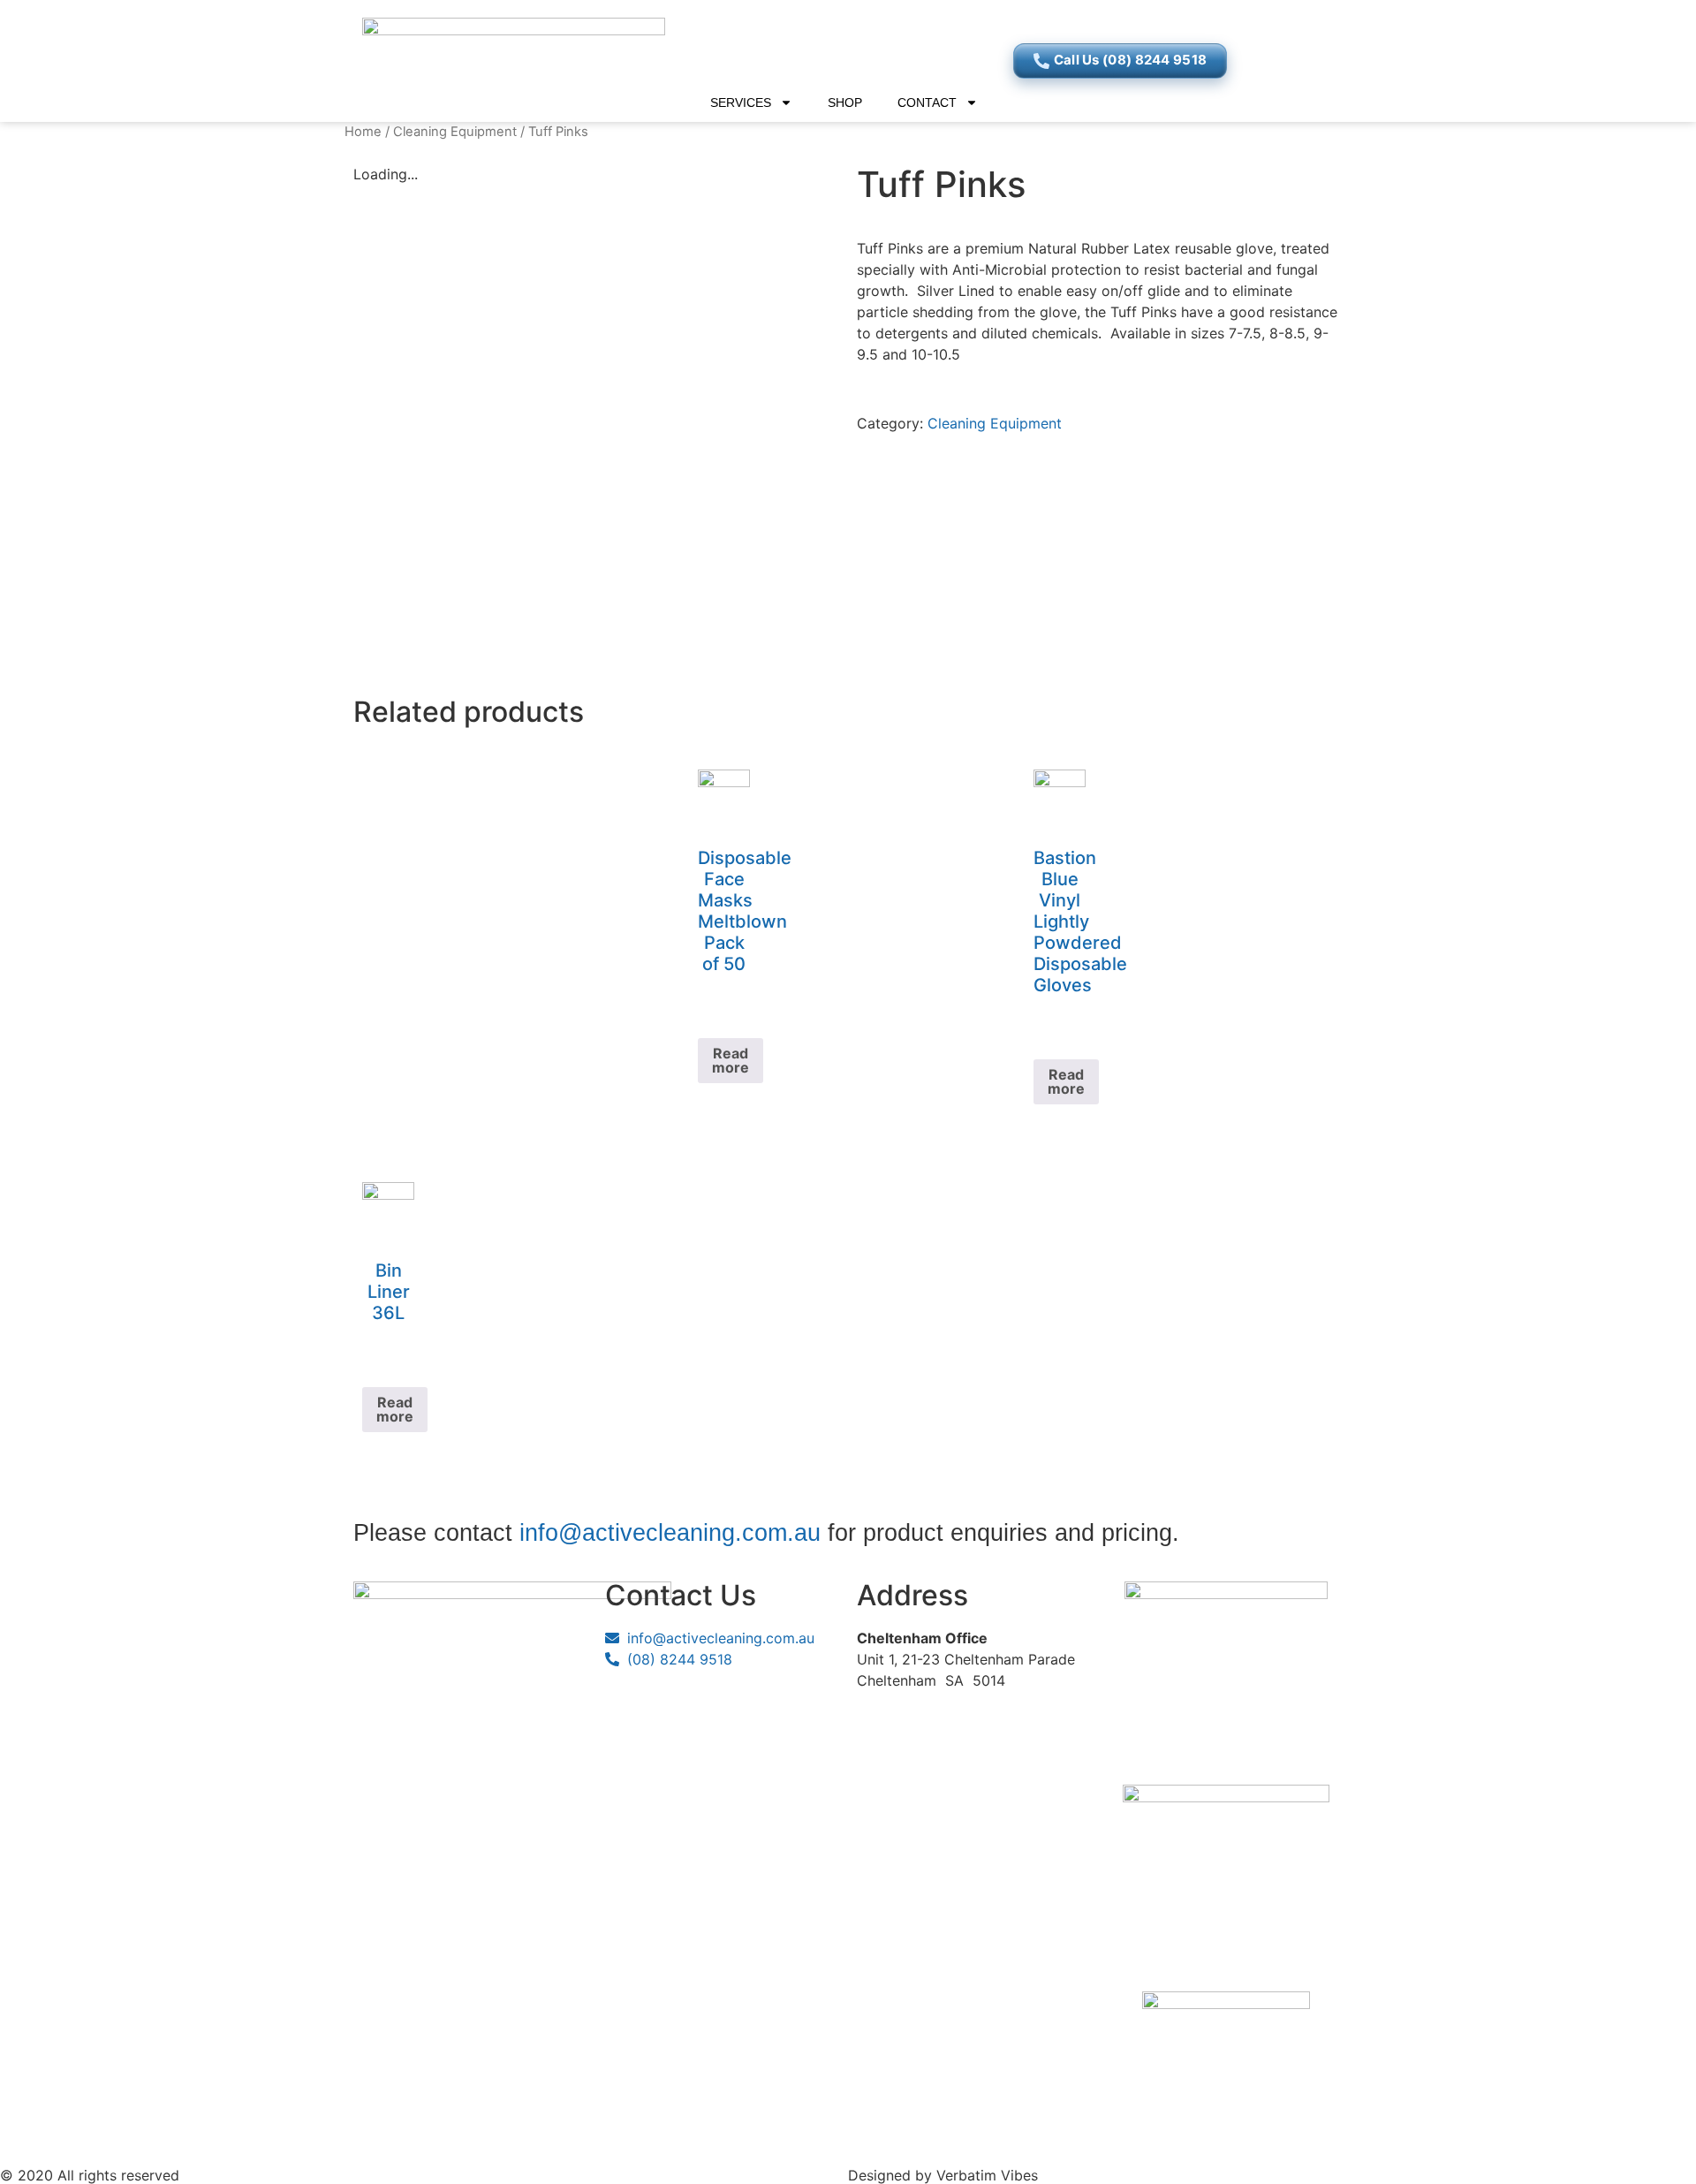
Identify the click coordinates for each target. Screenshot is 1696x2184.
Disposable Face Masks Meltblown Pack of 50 (745, 911)
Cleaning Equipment (455, 132)
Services (741, 102)
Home (363, 132)
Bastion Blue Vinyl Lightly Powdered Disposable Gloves (1080, 921)
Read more (731, 1060)
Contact (927, 102)
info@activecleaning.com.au (670, 1533)
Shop (845, 102)
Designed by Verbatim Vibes (943, 2175)
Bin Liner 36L (389, 1292)
